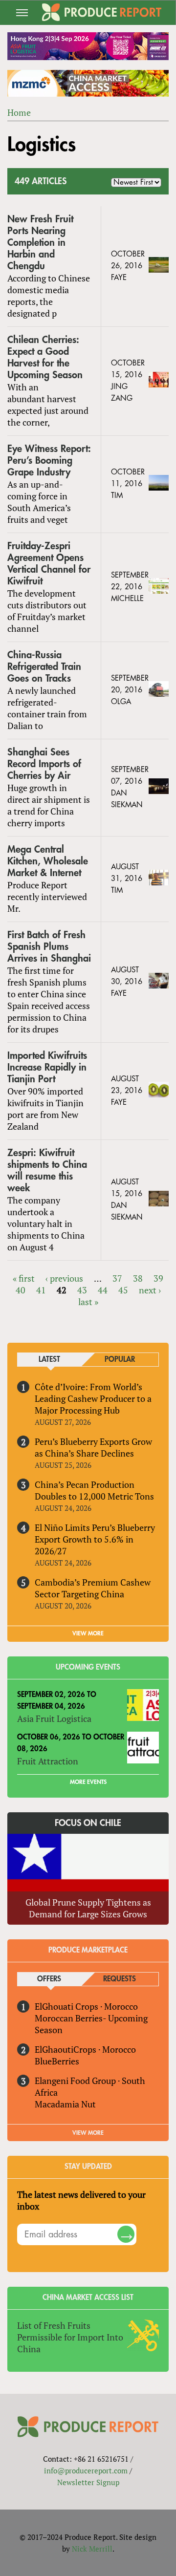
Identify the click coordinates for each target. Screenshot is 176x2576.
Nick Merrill (92, 2549)
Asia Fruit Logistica (54, 1718)
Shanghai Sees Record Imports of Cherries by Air (44, 764)
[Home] (101, 12)
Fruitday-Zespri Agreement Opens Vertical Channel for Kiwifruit (49, 564)
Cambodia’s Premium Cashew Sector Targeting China (93, 1588)
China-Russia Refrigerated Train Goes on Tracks (44, 667)
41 (41, 1290)
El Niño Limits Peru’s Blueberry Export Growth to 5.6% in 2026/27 (95, 1539)
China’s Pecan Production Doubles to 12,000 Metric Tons (94, 1490)
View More (88, 2133)
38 (138, 1278)
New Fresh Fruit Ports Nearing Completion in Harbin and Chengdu (40, 243)
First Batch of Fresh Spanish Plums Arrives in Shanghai (49, 947)
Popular (120, 1360)
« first (24, 1278)
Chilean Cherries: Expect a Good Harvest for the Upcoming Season (45, 357)
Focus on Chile (88, 1823)
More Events (88, 1782)
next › (150, 1290)
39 (158, 1278)
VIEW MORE (88, 1633)
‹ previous (64, 1278)
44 (103, 1290)
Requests (120, 1979)
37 (117, 1278)
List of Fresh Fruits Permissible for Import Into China (70, 2337)
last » (88, 1302)
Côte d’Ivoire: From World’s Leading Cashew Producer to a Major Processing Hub (93, 1398)
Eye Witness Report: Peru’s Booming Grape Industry (49, 461)
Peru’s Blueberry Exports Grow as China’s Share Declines (93, 1447)
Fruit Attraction (48, 1761)
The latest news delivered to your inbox (81, 2200)
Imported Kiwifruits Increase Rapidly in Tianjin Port (47, 1067)
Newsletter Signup (88, 2482)
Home (19, 112)
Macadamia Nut (65, 2104)
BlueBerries (57, 2061)
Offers (49, 1979)
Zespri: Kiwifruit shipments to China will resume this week (47, 1170)
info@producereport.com (86, 2470)
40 (21, 1290)
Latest (49, 1360)
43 (82, 1290)
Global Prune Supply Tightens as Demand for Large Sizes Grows (88, 1908)
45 (123, 1290)
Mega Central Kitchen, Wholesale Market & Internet (48, 861)
